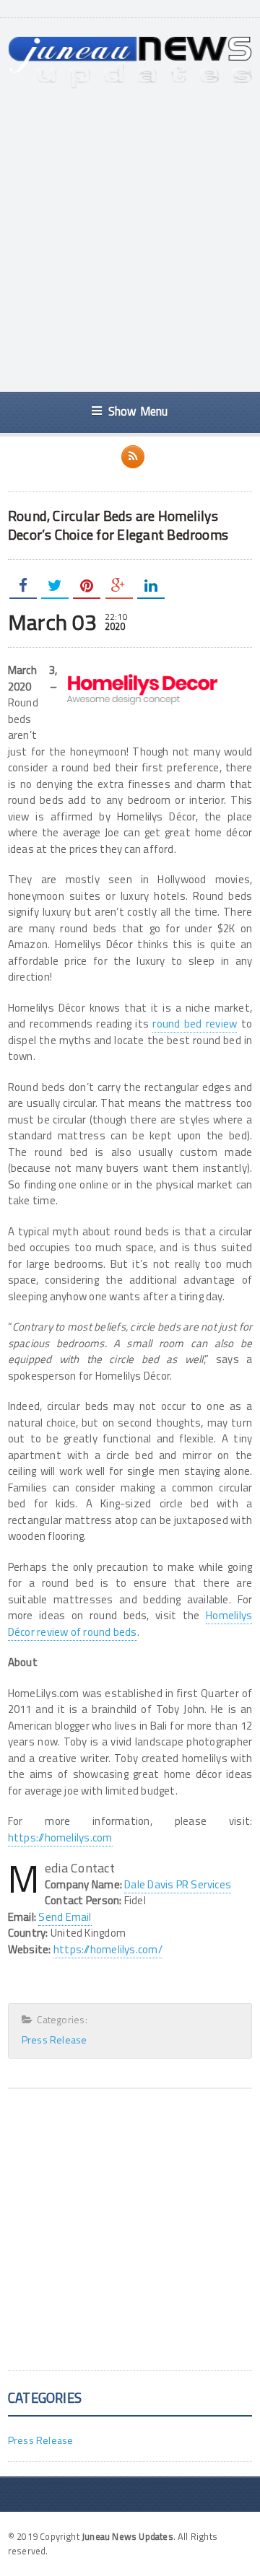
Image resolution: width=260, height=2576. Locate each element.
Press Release (55, 2040)
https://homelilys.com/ (108, 1949)
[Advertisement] (130, 240)
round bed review (195, 1024)
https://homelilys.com (60, 1837)
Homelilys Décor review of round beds (130, 1624)
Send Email (65, 1917)
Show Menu (138, 411)
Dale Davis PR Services (178, 1884)
